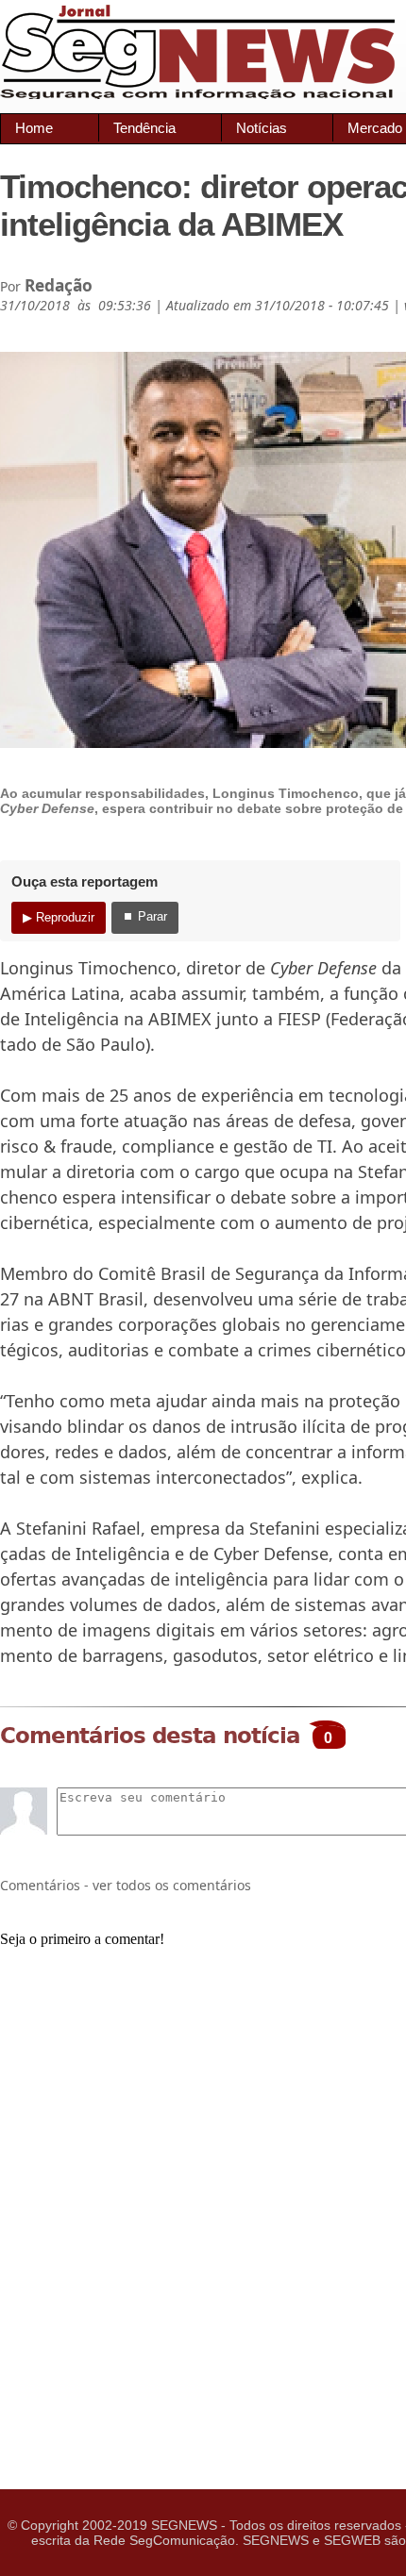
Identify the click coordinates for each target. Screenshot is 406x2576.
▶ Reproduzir (59, 917)
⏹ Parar (145, 916)
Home (34, 128)
